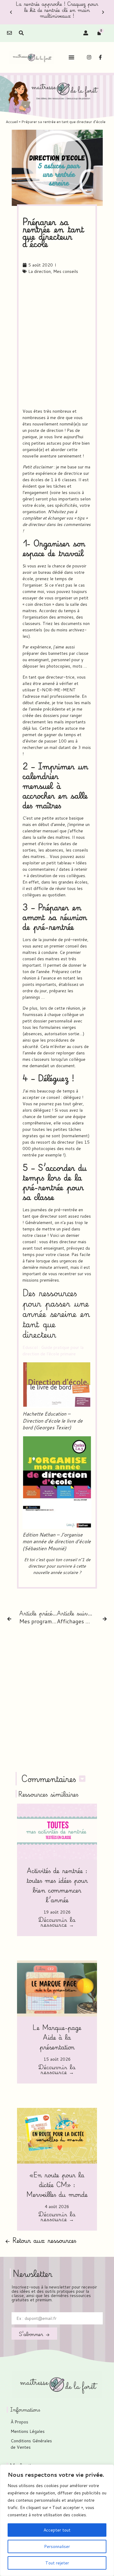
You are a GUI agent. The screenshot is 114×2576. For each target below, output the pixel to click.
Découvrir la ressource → (57, 1923)
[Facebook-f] (100, 57)
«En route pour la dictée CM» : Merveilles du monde (57, 2184)
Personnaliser (57, 2546)
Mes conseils (66, 271)
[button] (11, 12)
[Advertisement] (57, 342)
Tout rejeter (57, 2563)
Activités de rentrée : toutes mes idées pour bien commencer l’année (57, 1885)
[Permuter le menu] (71, 57)
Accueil (12, 122)
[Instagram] (89, 57)
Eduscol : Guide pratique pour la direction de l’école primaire (53, 1351)
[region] (57, 2520)
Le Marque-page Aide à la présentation (57, 2037)
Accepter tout (57, 2530)
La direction (40, 271)
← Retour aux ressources (41, 2240)
